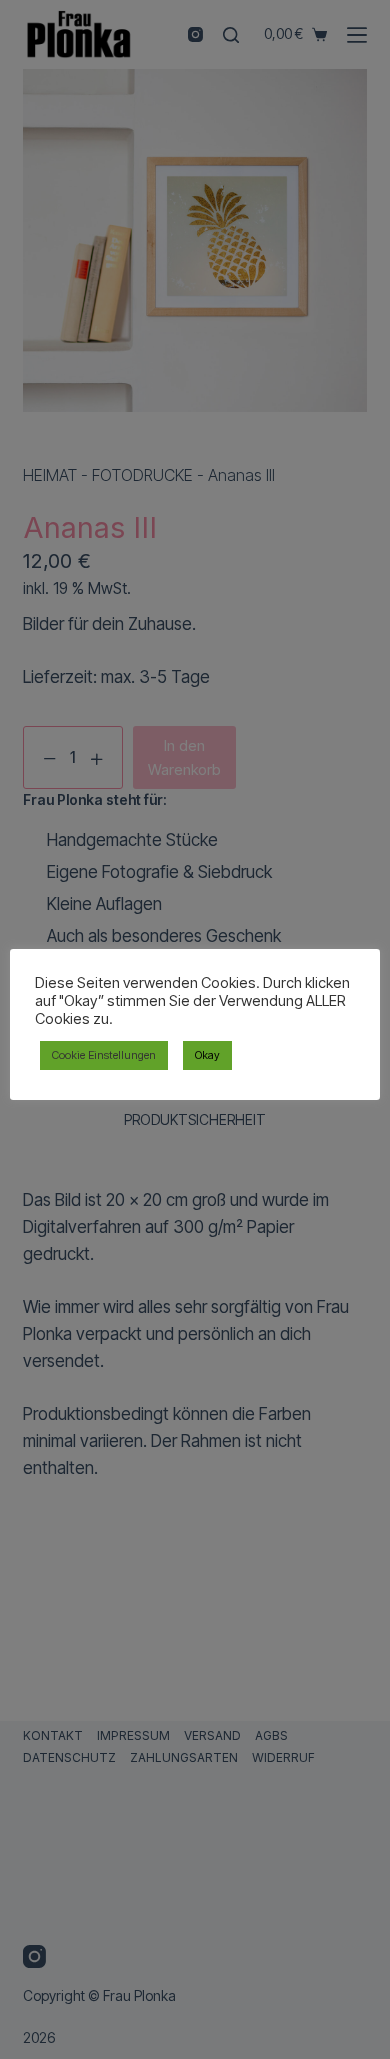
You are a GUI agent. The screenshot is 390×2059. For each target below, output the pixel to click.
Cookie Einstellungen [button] (104, 1055)
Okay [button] (207, 1055)
